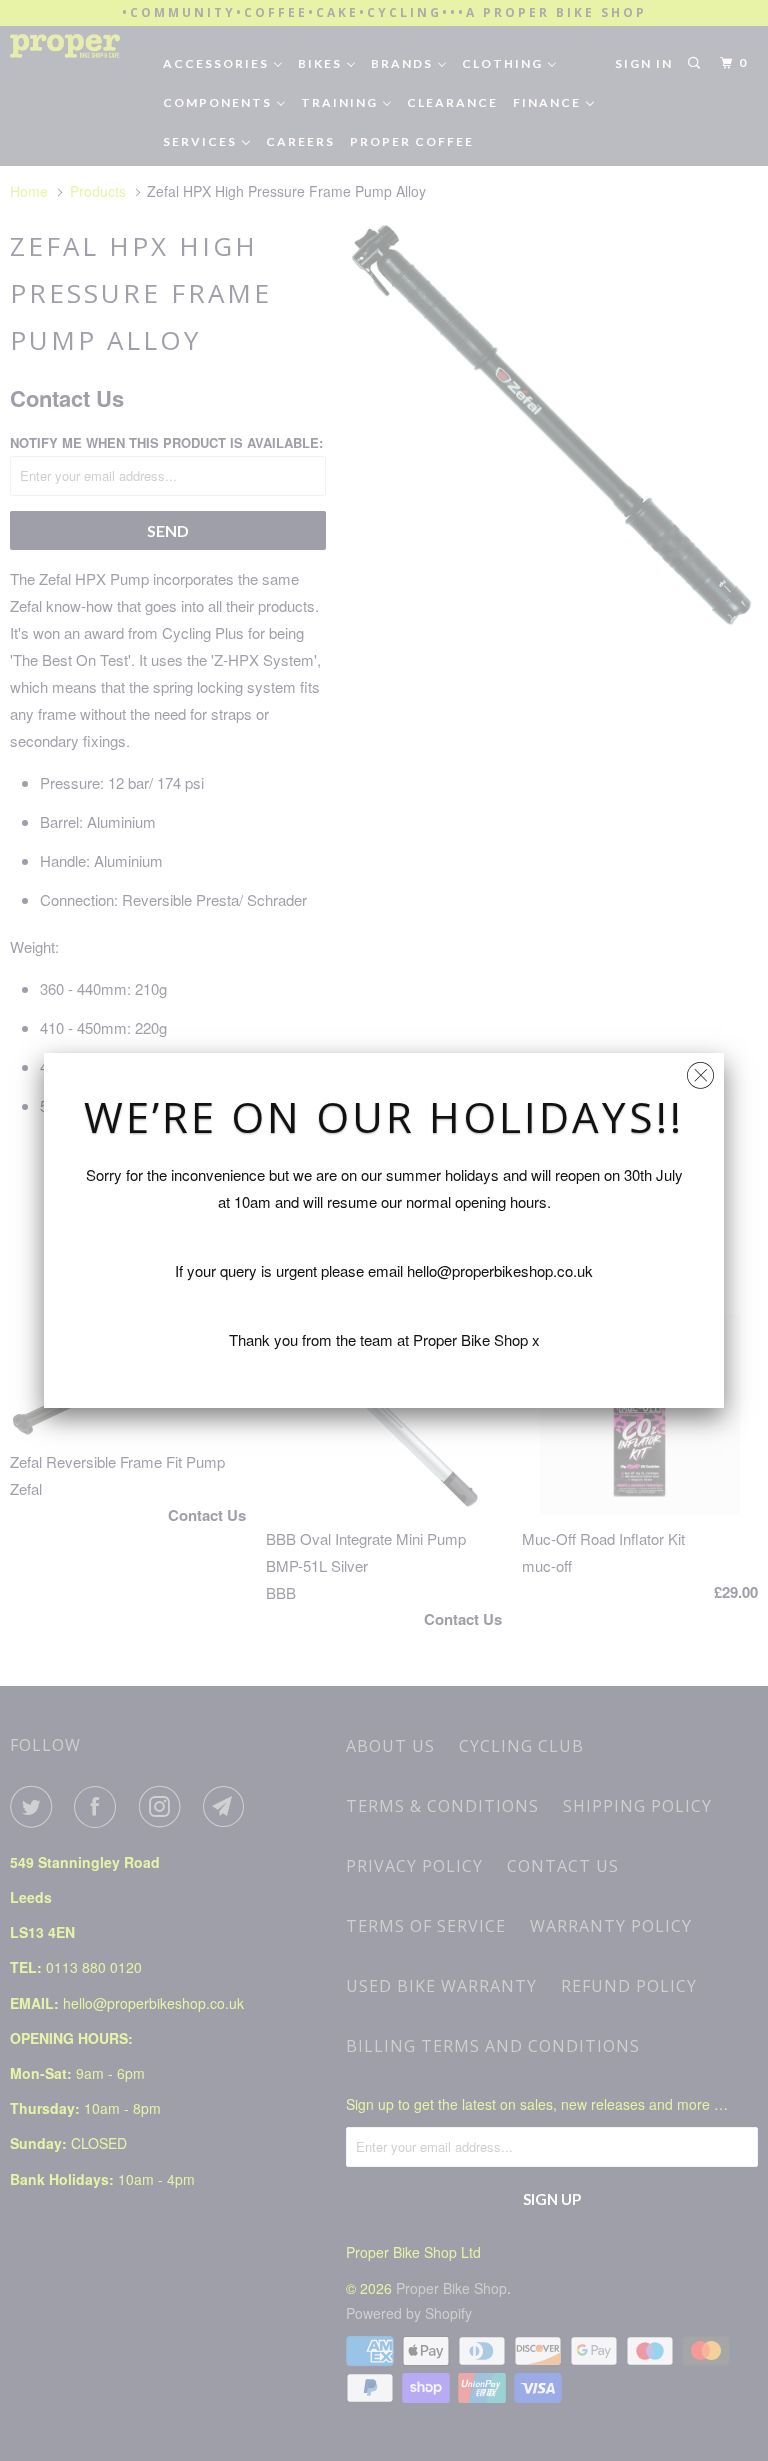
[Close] (700, 1070)
